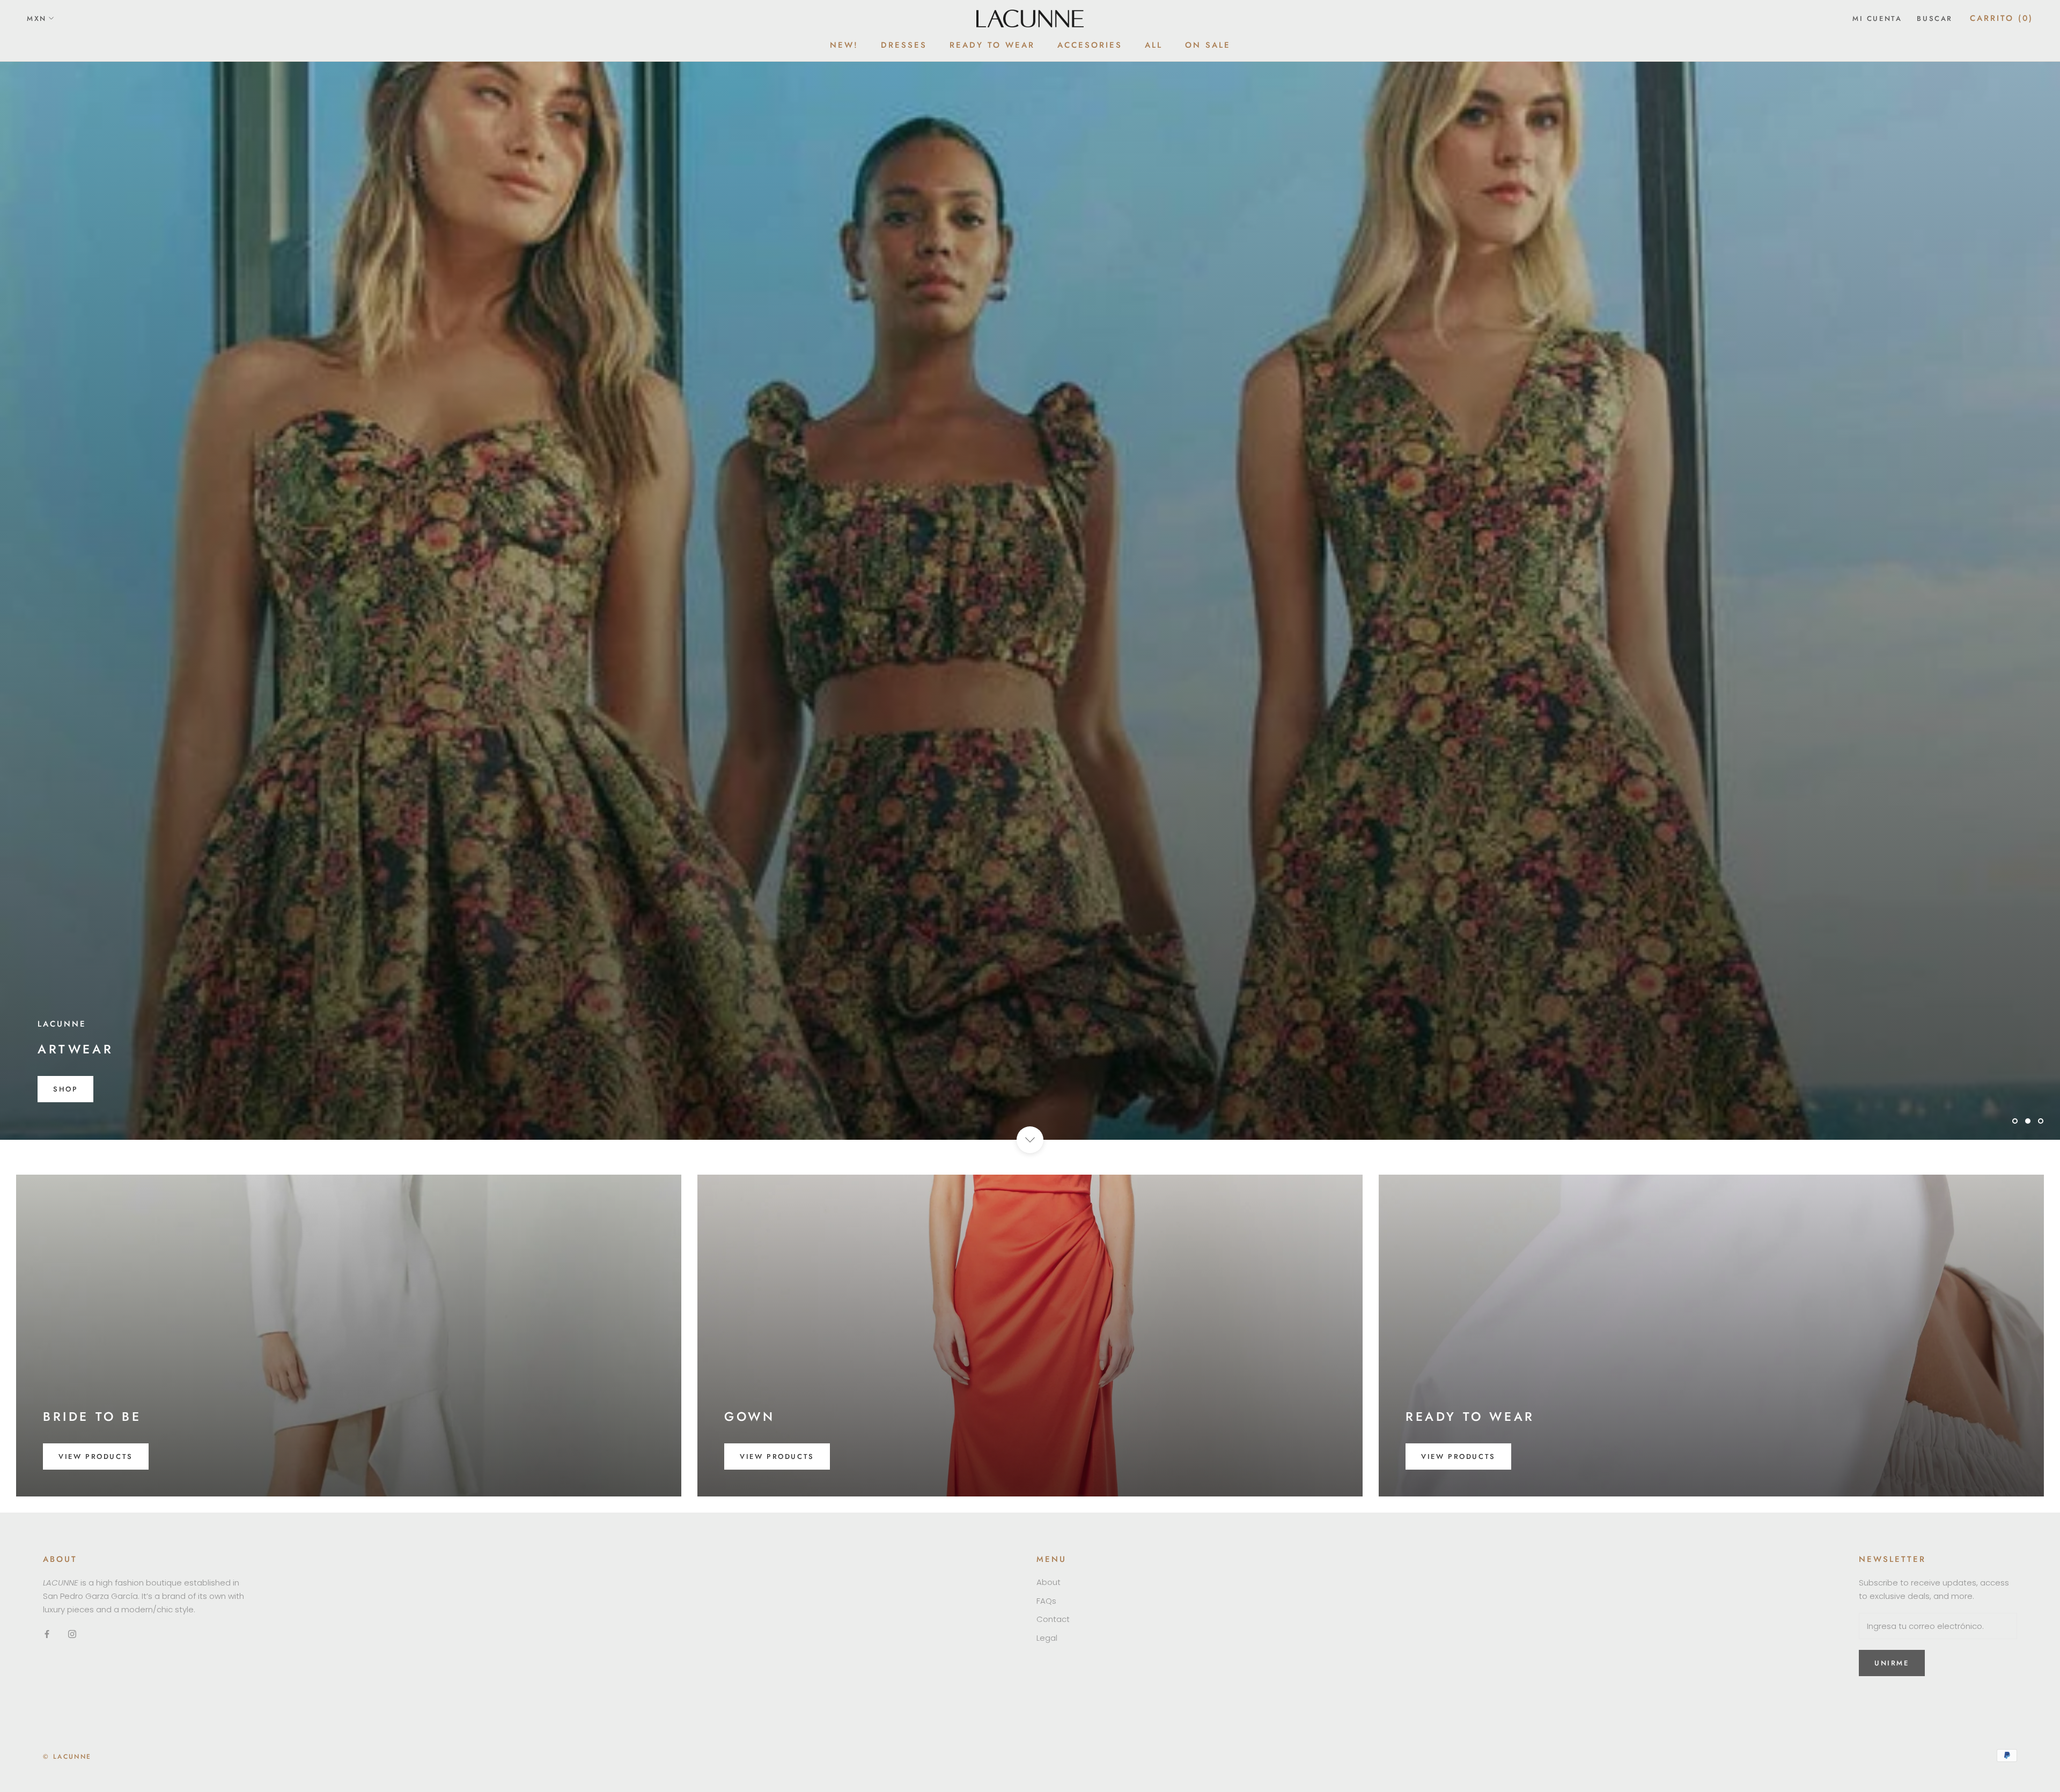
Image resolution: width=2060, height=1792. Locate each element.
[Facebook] (47, 1634)
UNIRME (1892, 1663)
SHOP (65, 1089)
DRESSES (904, 45)
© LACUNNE (67, 1757)
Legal (1047, 1638)
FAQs (1046, 1601)
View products (96, 1457)
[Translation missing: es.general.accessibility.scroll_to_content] (1030, 1140)
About (1049, 1582)
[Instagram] (72, 1634)
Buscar (1935, 19)
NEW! (844, 45)
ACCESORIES (1090, 45)
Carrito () (2002, 18)
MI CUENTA (1877, 19)
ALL (1154, 45)
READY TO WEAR (992, 45)
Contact (1053, 1619)
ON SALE (1208, 45)
